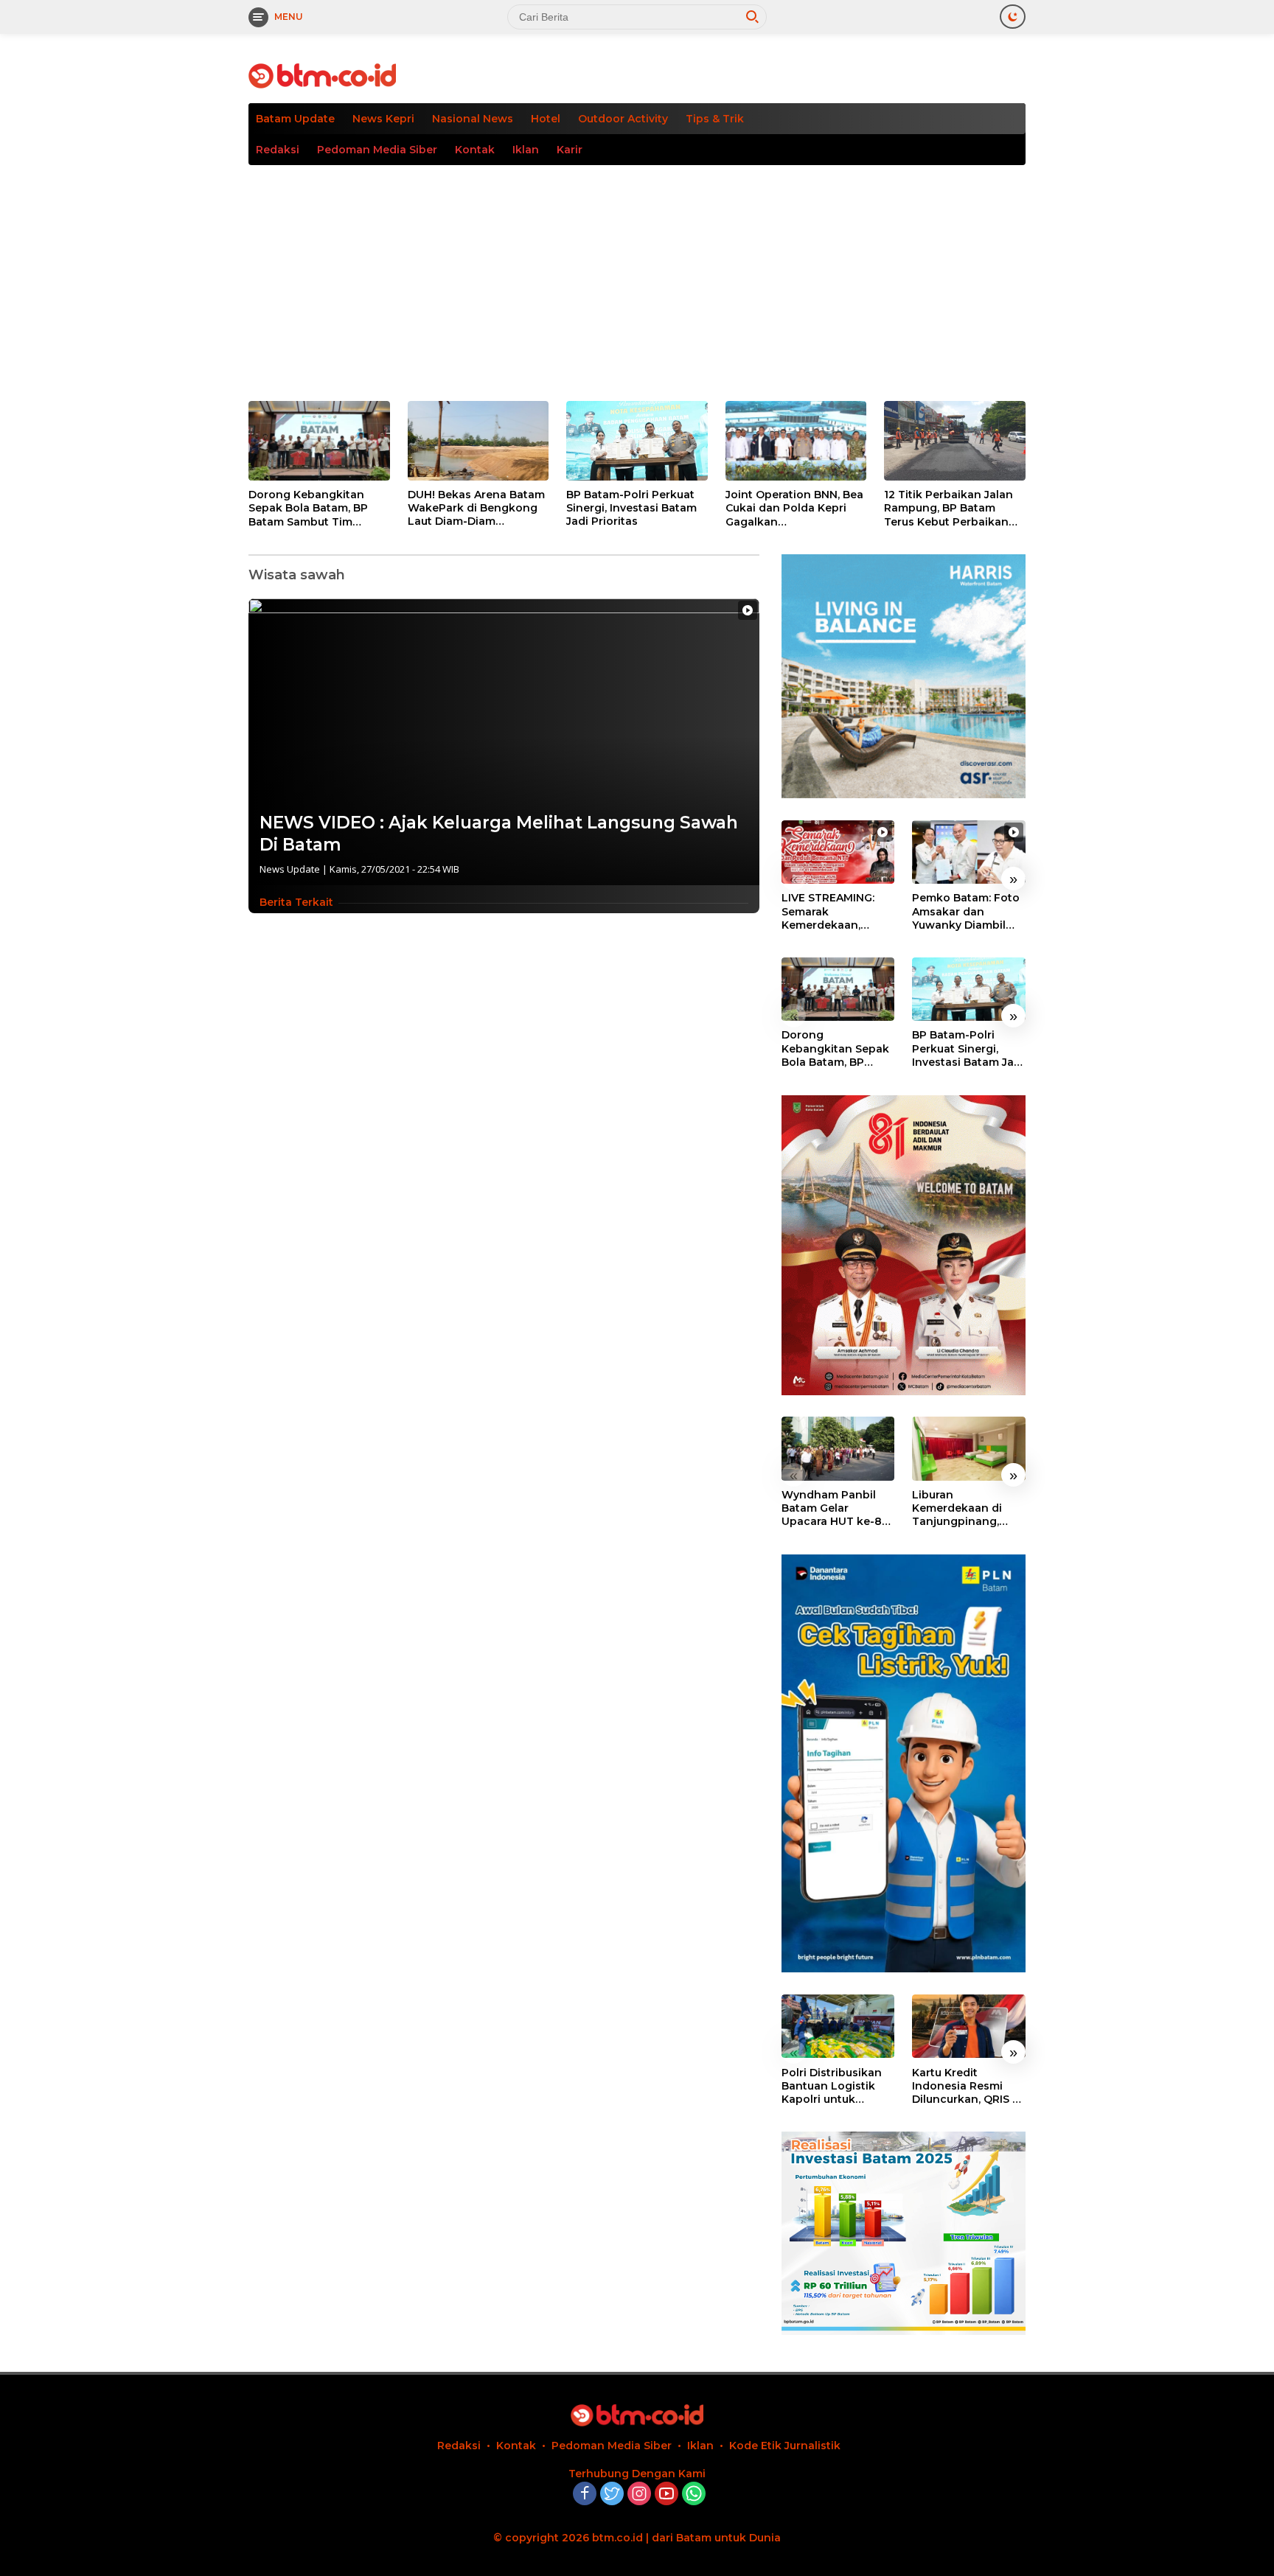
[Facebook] (585, 2495)
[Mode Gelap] (1013, 17)
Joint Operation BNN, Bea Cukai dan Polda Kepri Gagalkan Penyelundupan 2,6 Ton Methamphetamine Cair (794, 508)
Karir (570, 150)
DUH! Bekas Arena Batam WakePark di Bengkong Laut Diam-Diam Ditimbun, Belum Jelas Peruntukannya (476, 508)
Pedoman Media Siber (377, 150)
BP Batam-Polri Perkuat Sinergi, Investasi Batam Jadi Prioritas (631, 508)
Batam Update (295, 119)
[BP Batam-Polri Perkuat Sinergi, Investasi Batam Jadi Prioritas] (637, 441)
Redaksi (278, 150)
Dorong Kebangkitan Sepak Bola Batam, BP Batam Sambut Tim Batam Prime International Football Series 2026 (309, 508)
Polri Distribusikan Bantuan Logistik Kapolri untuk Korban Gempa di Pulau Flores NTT (832, 2085)
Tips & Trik (715, 119)
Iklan (526, 150)
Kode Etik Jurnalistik (785, 2446)
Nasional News (473, 119)
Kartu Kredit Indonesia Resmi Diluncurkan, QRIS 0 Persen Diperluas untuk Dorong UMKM (966, 2085)
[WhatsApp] (694, 2495)
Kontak (475, 150)
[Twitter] (612, 2495)
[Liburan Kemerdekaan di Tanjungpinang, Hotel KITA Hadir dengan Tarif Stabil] (969, 1448)
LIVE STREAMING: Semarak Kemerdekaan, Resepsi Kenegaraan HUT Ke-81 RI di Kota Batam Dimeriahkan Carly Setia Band (838, 911)
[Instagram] (639, 2495)
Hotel (546, 119)
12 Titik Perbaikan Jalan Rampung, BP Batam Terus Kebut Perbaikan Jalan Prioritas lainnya (948, 508)
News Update (290, 869)
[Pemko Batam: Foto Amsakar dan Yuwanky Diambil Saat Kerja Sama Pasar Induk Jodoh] (969, 852)
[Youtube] (666, 2495)
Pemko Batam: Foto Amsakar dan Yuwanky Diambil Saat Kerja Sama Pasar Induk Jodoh (966, 911)
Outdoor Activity (623, 119)
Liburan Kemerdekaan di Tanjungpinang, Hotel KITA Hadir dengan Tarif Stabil (965, 1508)
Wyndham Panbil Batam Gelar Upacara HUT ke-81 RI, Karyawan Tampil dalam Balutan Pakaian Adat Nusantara (837, 1508)
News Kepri (383, 119)
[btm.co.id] (322, 75)
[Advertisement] (637, 276)
